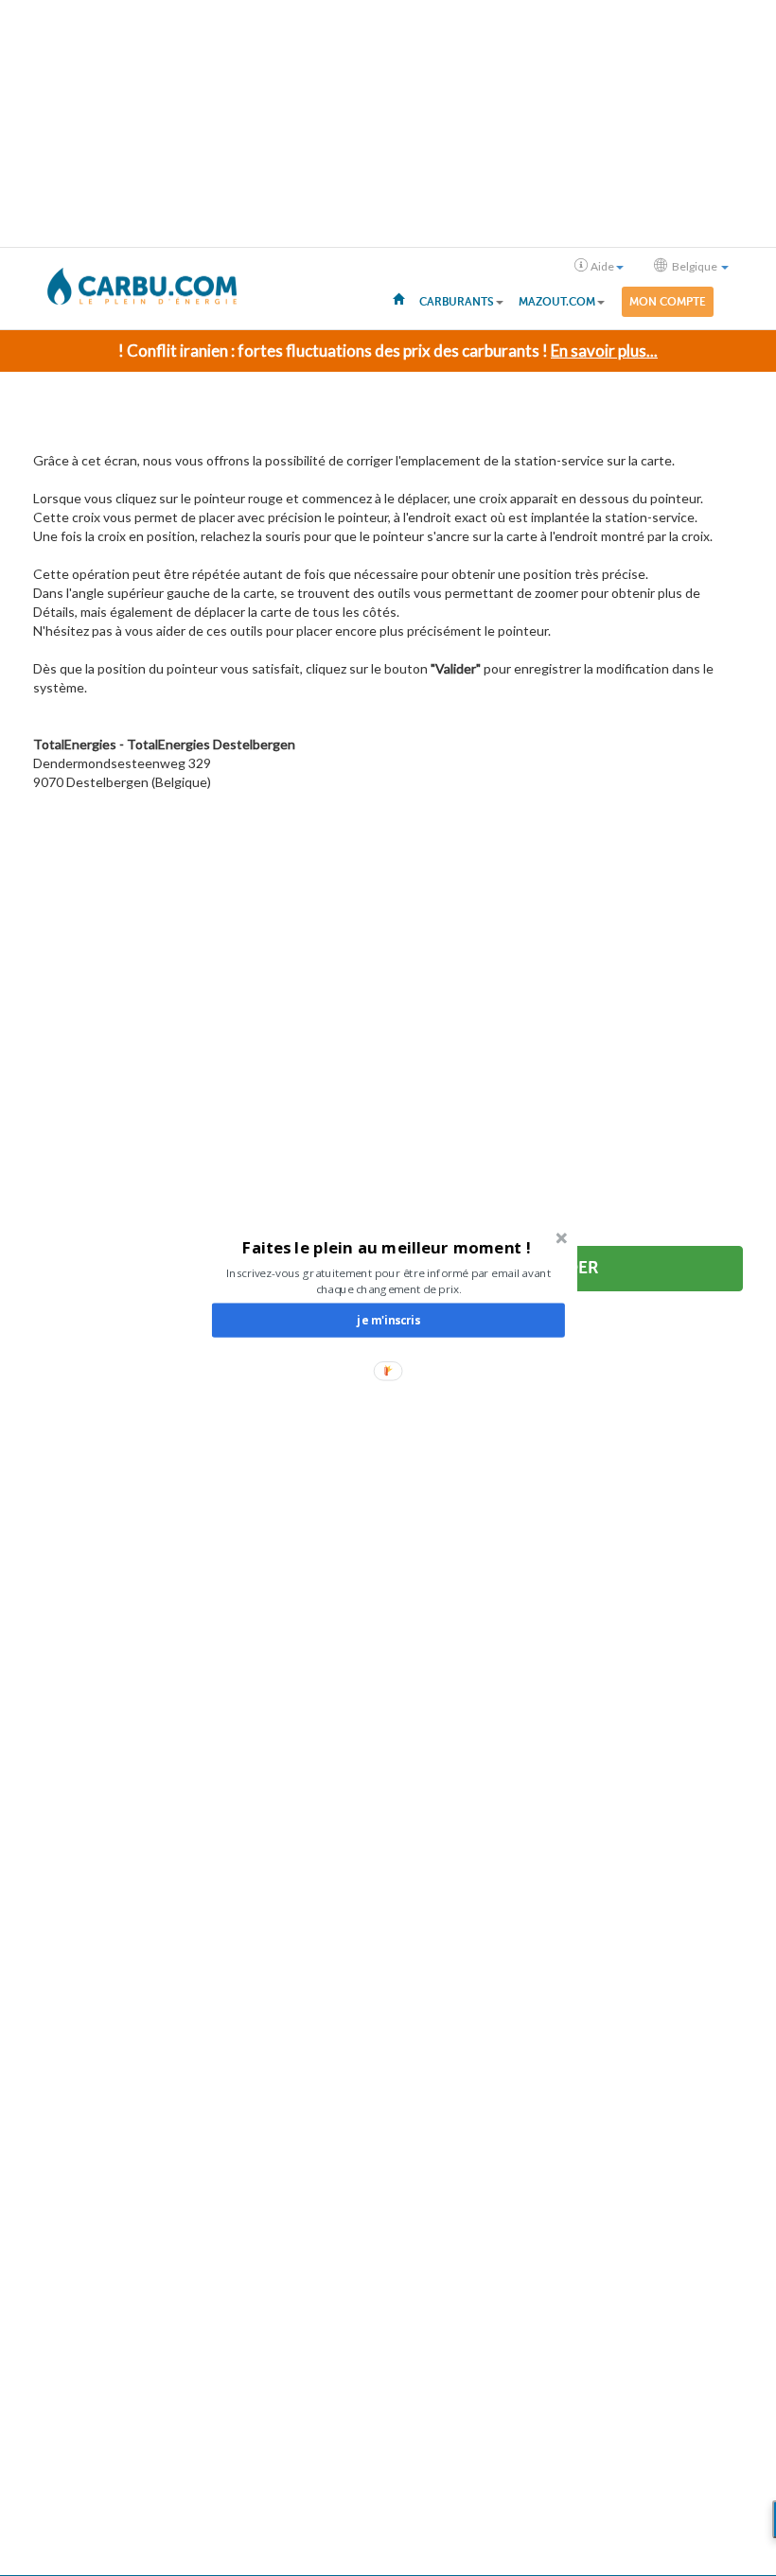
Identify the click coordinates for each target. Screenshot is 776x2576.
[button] (387, 1247)
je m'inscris (388, 1320)
